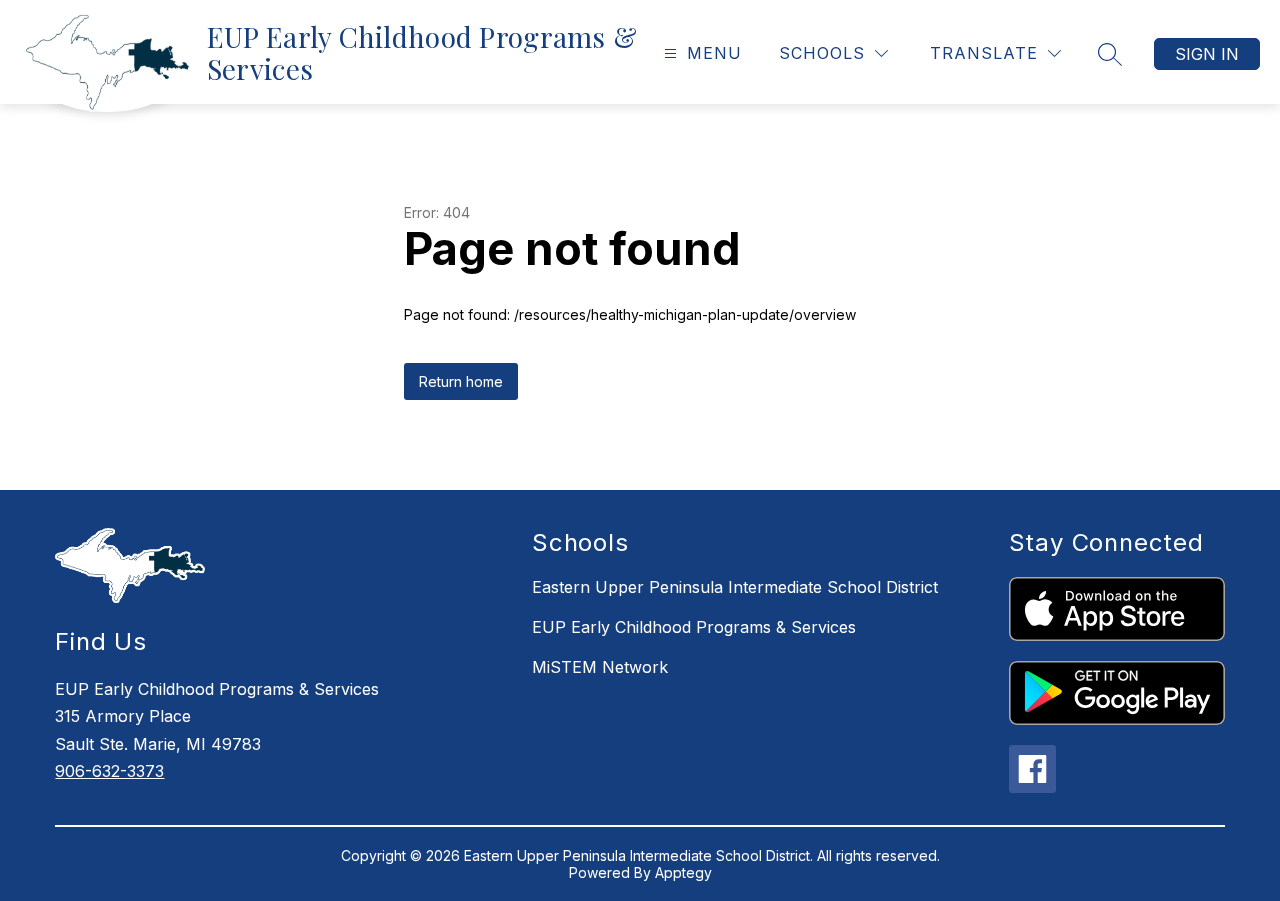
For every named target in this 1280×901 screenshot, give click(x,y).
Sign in (1207, 54)
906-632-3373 (109, 771)
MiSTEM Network (600, 667)
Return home (461, 381)
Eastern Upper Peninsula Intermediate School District (735, 587)
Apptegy (683, 872)
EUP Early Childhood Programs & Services (694, 627)
